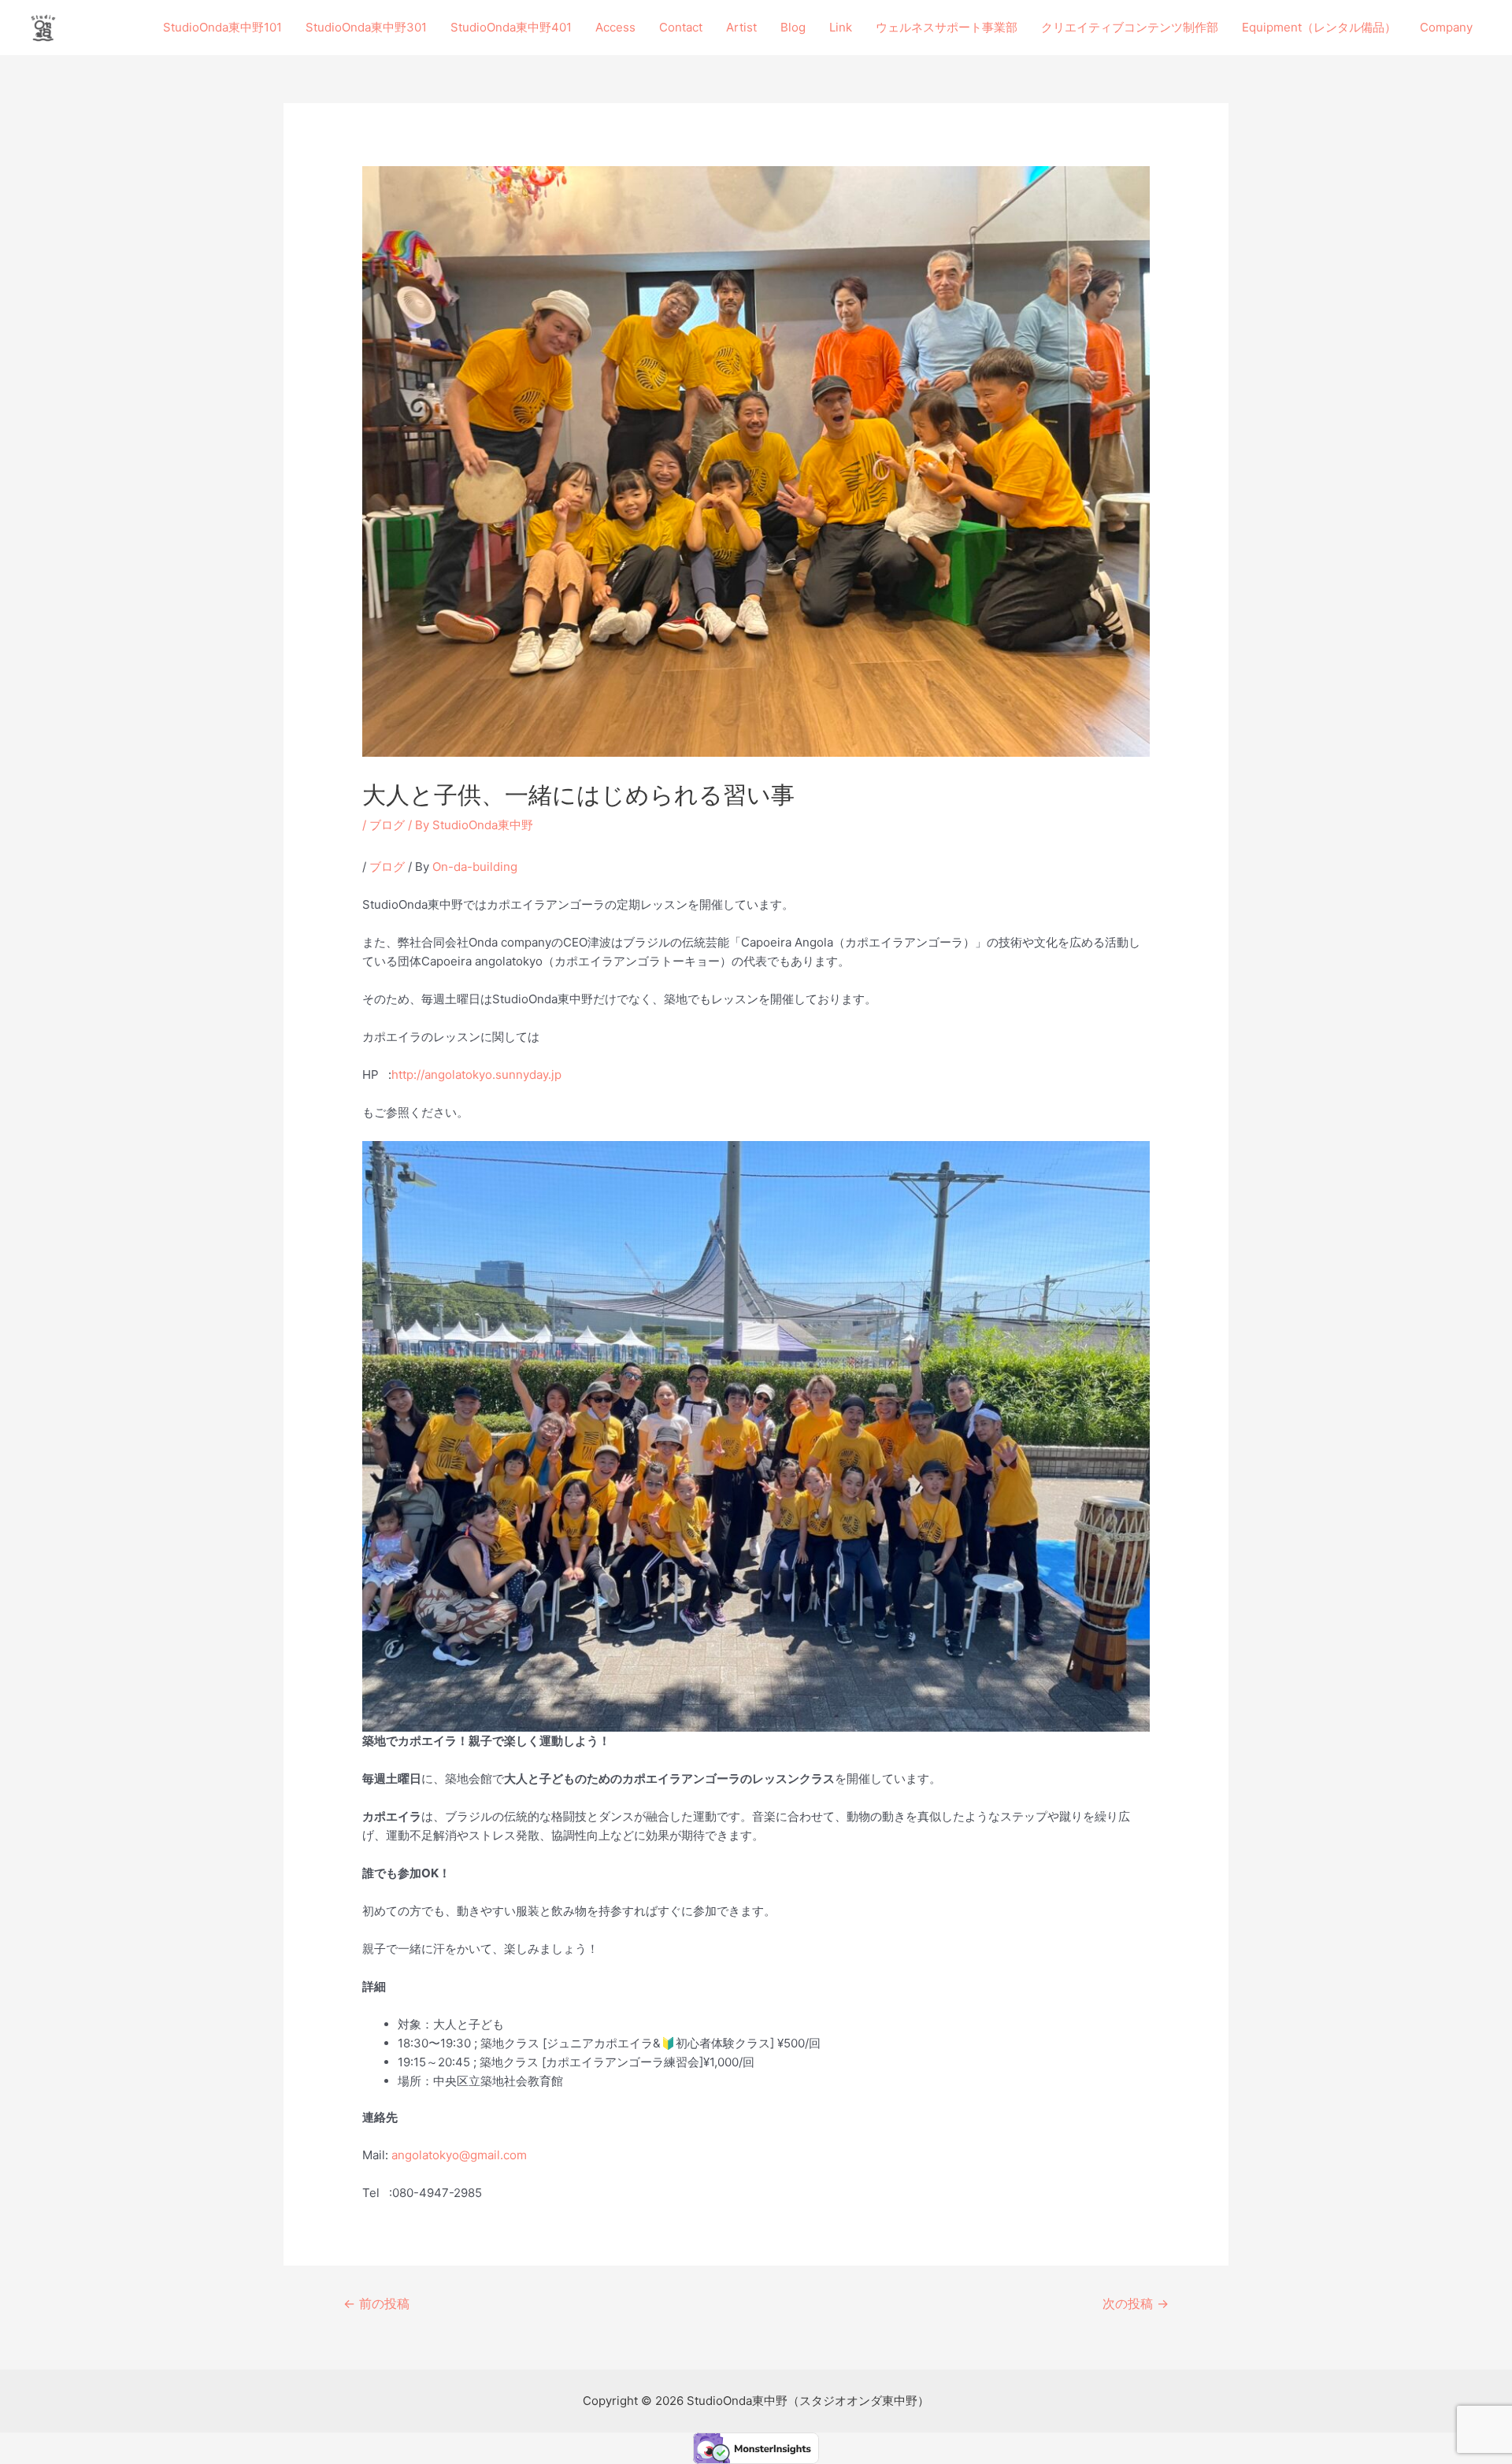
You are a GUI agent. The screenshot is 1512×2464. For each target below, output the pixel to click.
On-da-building (475, 867)
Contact (681, 27)
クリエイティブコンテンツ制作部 (1130, 27)
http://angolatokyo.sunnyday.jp (476, 1075)
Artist (741, 27)
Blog (793, 27)
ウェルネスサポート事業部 (947, 27)
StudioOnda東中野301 (366, 27)
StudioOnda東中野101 (222, 27)
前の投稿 (376, 2304)
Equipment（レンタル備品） (1319, 27)
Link (841, 27)
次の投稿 (1136, 2304)
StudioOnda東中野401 (511, 27)
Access (615, 27)
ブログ (387, 825)
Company (1446, 27)
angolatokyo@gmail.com (459, 2155)
